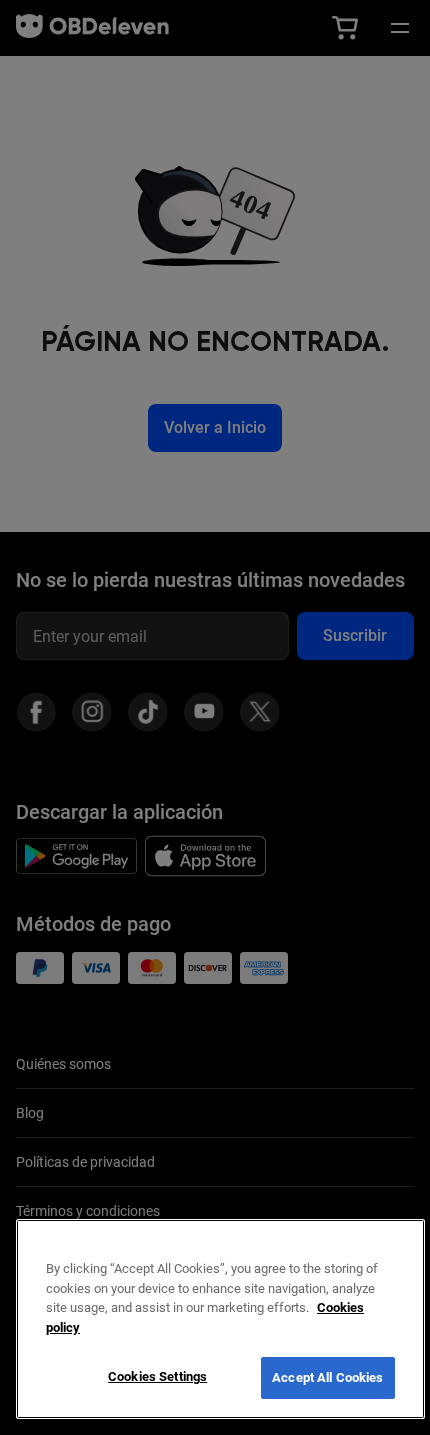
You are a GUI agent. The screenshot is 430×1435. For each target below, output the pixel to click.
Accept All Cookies (327, 1377)
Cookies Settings (157, 1376)
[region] (220, 1319)
